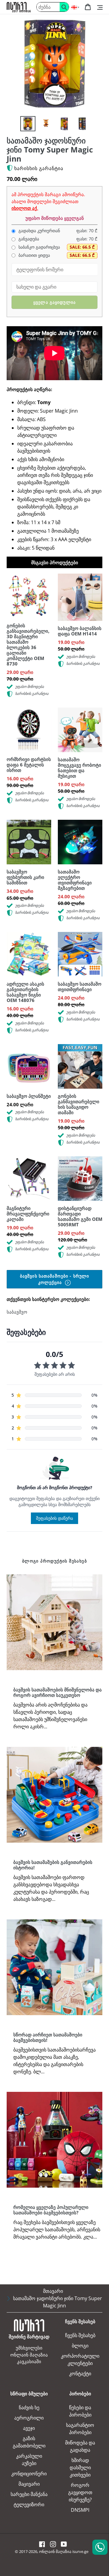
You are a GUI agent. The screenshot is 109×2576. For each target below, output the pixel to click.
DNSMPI (80, 2510)
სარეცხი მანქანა (29, 2494)
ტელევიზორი (29, 2504)
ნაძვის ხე (29, 2407)
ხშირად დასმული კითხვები (80, 2467)
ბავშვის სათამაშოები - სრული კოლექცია (54, 1279)
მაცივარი (29, 2484)
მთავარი (53, 2291)
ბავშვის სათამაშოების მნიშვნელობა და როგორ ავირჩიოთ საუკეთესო (58, 1692)
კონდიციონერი (29, 2474)
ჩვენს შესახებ (80, 2335)
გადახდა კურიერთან (39, 231)
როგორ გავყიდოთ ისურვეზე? (80, 2492)
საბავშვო (17, 1312)
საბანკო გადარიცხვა (39, 247)
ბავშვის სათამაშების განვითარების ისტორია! (53, 1865)
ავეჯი (29, 2428)
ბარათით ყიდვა (34, 255)
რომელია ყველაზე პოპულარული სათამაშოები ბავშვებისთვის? (51, 2210)
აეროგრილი (29, 2418)
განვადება (28, 239)
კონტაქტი (80, 2373)
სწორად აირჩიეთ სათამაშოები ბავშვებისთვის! (48, 2037)
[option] (28, 124)
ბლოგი (80, 2346)
